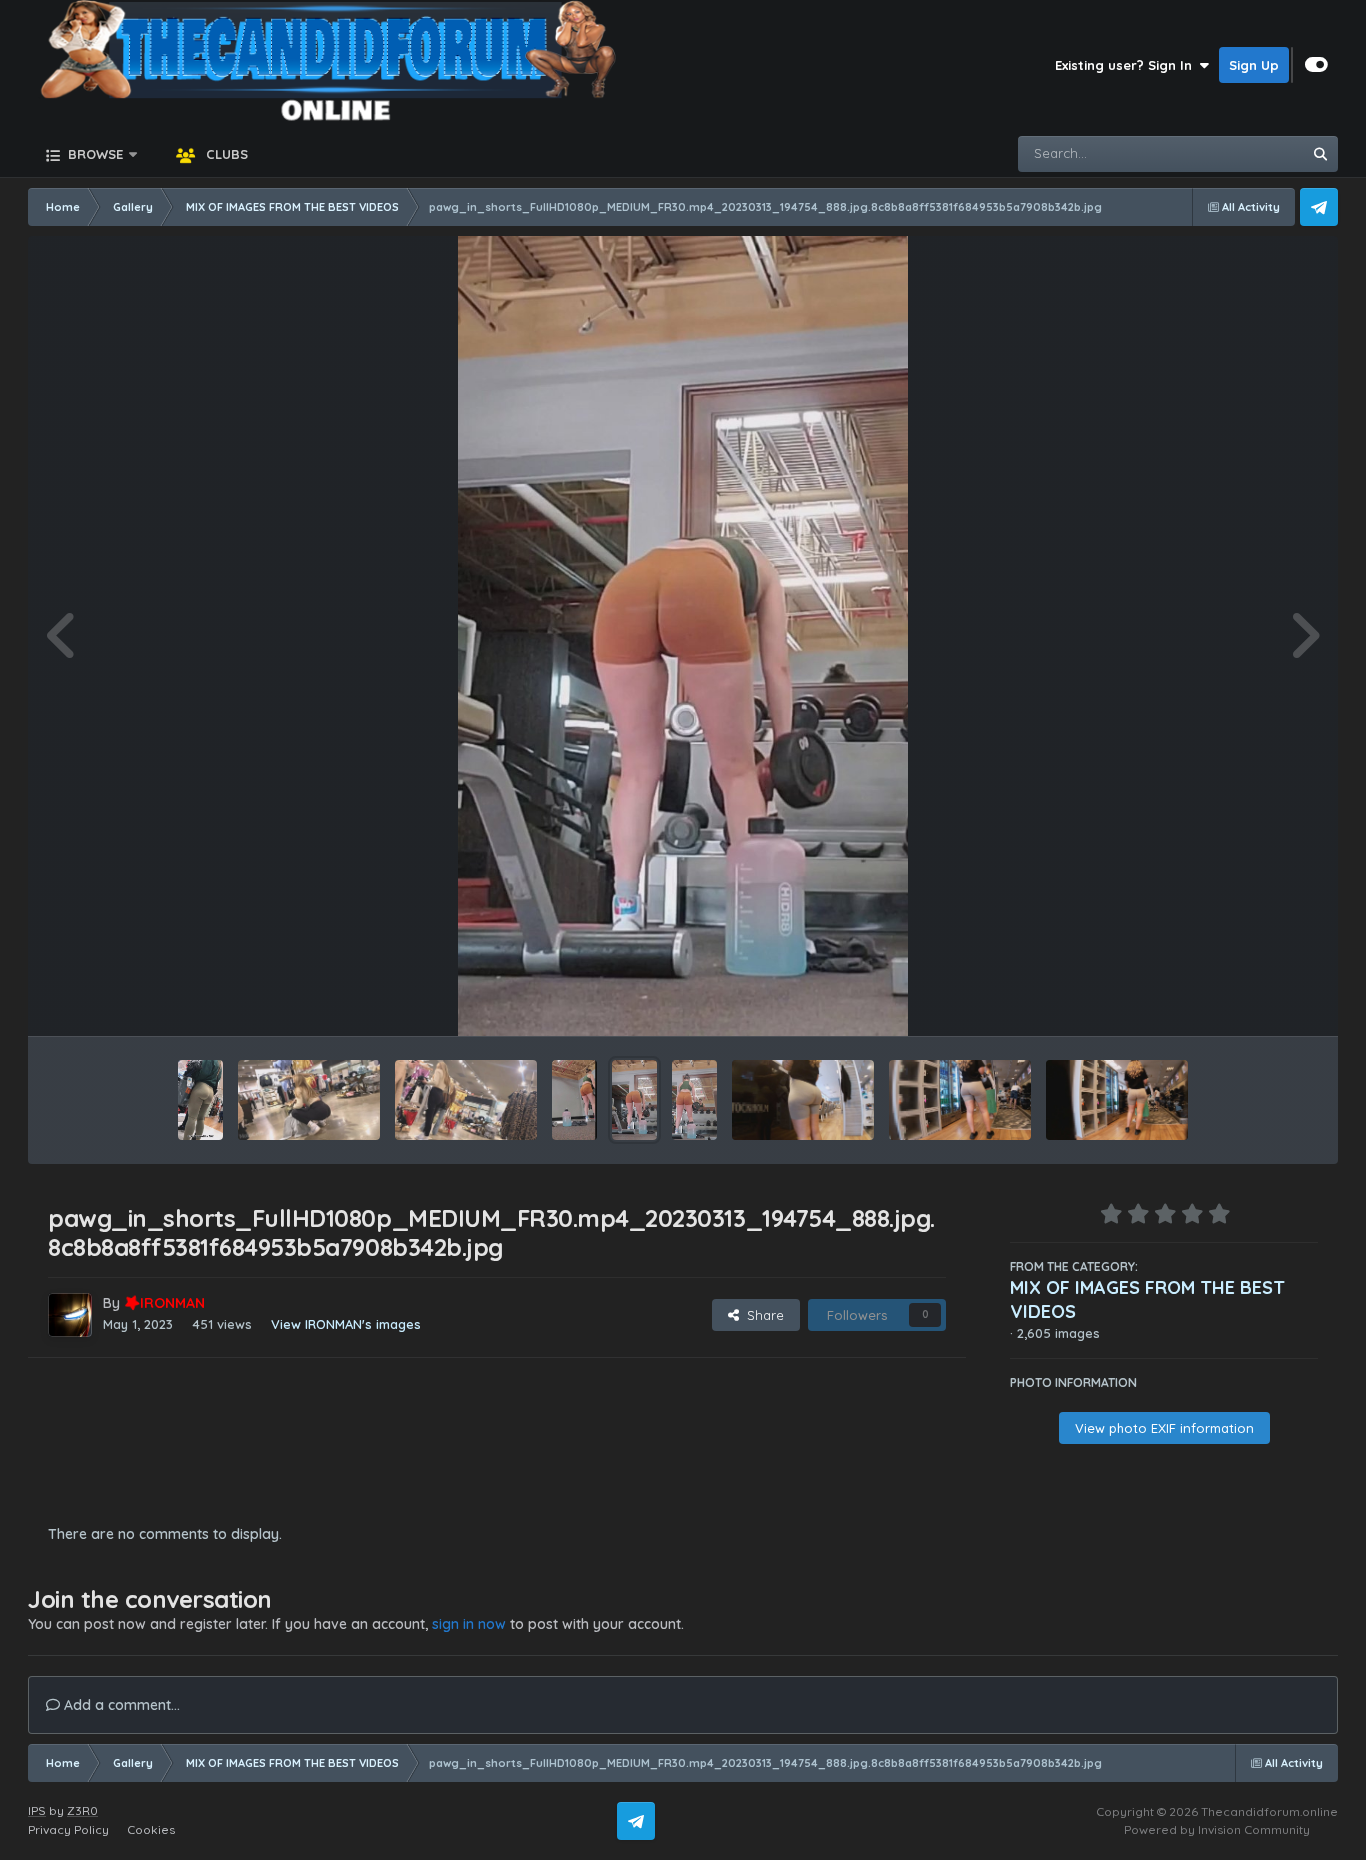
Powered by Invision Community (1217, 1829)
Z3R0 (82, 1810)
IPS (37, 1810)
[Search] (1320, 154)
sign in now (469, 1624)
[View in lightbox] (683, 636)
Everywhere (1239, 153)
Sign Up (1254, 65)
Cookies (151, 1829)
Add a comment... (120, 1705)
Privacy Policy (68, 1829)
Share (761, 1315)
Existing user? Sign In (1127, 65)
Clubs (225, 154)
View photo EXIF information (1164, 1428)
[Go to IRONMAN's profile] (70, 1315)
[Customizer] (1316, 65)
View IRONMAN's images (346, 1324)
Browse (93, 154)
